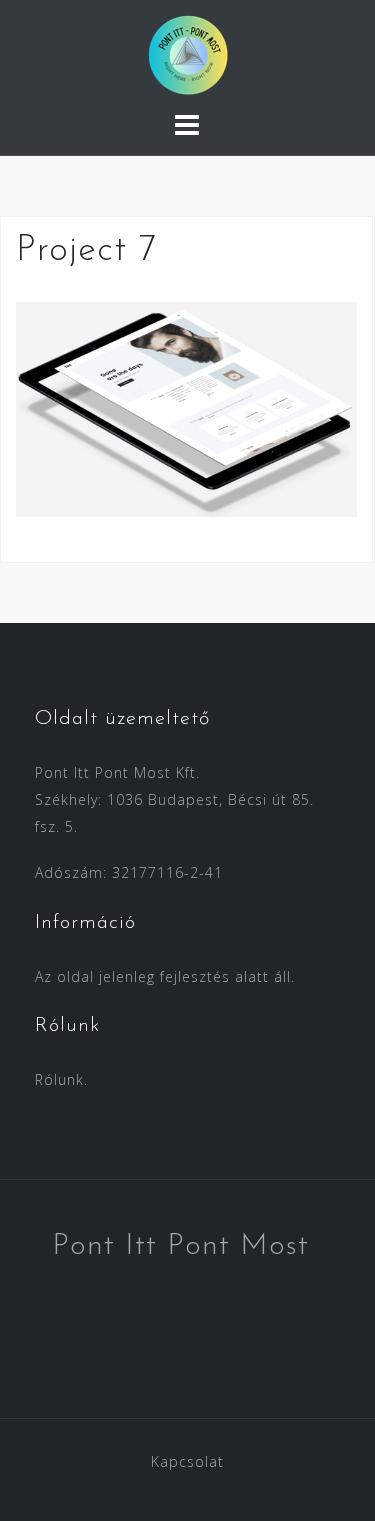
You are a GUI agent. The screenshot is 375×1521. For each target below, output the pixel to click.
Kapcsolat (187, 1461)
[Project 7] (186, 407)
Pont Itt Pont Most (180, 1246)
